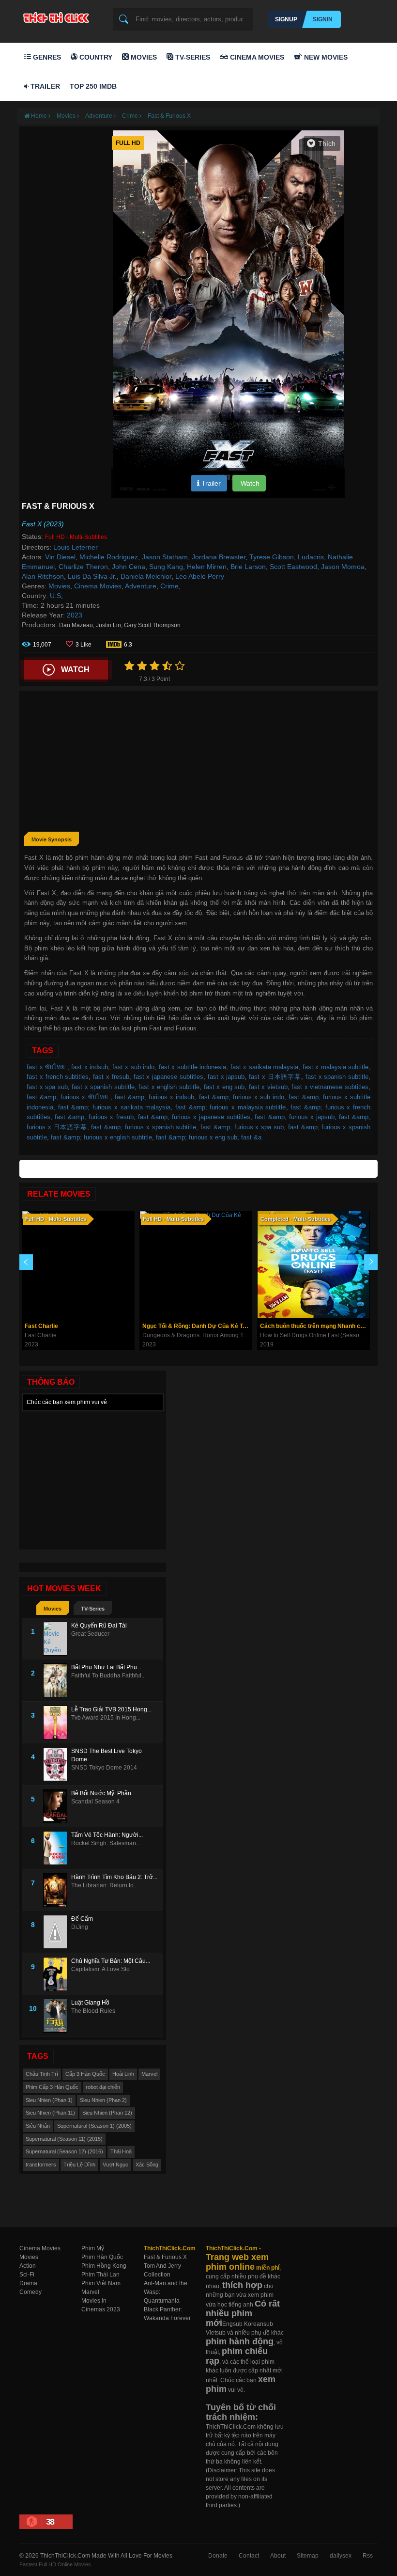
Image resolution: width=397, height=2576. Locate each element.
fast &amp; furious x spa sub (242, 1127)
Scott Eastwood (293, 567)
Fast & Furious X (169, 116)
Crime (169, 586)
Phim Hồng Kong (104, 2266)
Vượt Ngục (115, 2165)
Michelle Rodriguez (109, 557)
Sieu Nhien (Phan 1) (49, 2100)
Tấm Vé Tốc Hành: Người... (107, 1835)
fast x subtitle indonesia (193, 1067)
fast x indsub (90, 1067)
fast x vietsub (268, 1087)
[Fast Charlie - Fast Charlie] (78, 1264)
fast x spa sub (47, 1087)
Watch (249, 483)
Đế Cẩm (82, 1919)
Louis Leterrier (76, 547)
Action (28, 2266)
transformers (41, 2165)
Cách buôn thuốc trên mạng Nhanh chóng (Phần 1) (315, 1326)
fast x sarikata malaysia (265, 1067)
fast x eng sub (224, 1087)
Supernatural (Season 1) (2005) (94, 2126)
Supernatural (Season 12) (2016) (64, 2151)
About (278, 2556)
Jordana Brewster (219, 557)
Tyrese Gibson (272, 557)
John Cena (129, 567)
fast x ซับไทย (47, 1067)
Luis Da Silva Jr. (92, 576)
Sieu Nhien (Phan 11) (50, 2113)
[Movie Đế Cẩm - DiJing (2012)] (57, 1932)
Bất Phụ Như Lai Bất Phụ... (106, 1667)
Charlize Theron (83, 567)
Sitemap (308, 2556)
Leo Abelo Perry (200, 576)
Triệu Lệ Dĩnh (79, 2165)
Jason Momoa (343, 567)
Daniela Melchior (146, 576)
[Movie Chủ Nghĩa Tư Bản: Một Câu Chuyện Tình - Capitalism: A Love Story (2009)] (57, 1974)
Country (95, 57)
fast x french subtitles (58, 1077)
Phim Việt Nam (101, 2283)
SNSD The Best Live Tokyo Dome (107, 1755)
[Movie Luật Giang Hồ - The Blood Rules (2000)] (57, 2016)
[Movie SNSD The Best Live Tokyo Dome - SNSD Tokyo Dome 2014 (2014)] (57, 1764)
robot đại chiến (103, 2087)
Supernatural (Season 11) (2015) (64, 2139)
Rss (368, 2556)
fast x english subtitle (169, 1087)
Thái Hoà (121, 2151)
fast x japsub (226, 1077)
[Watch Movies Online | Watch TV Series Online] (59, 17)
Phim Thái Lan (100, 2275)
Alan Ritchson (43, 576)
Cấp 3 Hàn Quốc (85, 2074)
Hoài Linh (123, 2074)
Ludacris (311, 557)
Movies (143, 57)
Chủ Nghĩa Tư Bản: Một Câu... (111, 1961)
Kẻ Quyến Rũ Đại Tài (99, 1626)
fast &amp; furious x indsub (155, 1097)
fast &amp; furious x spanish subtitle (144, 1127)
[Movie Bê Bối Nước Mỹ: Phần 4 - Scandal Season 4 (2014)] (57, 1806)
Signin (323, 19)
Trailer (44, 86)
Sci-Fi (27, 2275)
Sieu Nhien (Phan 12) (107, 2113)
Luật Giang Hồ (90, 2003)
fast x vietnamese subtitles (330, 1087)
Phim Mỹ (93, 2248)
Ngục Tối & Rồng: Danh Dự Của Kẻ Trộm (197, 1326)
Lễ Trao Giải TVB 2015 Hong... (111, 1709)
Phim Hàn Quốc (102, 2257)
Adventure (141, 586)
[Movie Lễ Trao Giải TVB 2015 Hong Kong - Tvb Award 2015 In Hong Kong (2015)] (57, 1723)
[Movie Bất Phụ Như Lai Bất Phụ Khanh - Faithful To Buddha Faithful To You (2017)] (57, 1680)
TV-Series (192, 57)
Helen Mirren (207, 567)
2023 (75, 615)
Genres (46, 57)
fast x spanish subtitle (337, 1077)
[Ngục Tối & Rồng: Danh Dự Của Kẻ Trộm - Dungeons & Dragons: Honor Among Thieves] (196, 1264)
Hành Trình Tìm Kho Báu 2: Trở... (114, 1877)
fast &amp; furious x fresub (94, 1117)
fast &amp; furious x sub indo (242, 1097)
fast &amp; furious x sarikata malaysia (115, 1107)
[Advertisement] (198, 763)
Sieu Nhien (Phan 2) (103, 2100)
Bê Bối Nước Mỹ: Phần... (103, 1793)
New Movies (325, 57)
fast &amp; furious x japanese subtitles (194, 1117)
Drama (28, 2283)
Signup (286, 19)
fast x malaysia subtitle (336, 1067)
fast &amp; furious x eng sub (197, 1137)
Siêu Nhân (38, 2126)
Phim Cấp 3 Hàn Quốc (52, 2087)
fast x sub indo (134, 1067)
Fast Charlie (41, 1326)
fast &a (251, 1137)
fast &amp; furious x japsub (294, 1117)
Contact (249, 2556)
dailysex (341, 2556)
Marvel (149, 2074)
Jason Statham (165, 557)
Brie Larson (248, 567)
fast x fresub (111, 1077)
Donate (218, 2556)
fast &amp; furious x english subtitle (101, 1137)
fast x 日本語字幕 (275, 1077)
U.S (55, 596)
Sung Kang (166, 567)
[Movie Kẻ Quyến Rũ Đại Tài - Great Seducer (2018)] (57, 1639)
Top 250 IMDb (93, 86)
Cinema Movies (256, 57)
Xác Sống (147, 2165)
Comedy (31, 2292)
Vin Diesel (60, 557)
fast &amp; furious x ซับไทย (69, 1097)
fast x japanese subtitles (168, 1077)
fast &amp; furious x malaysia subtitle (231, 1107)
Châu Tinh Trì (42, 2074)
